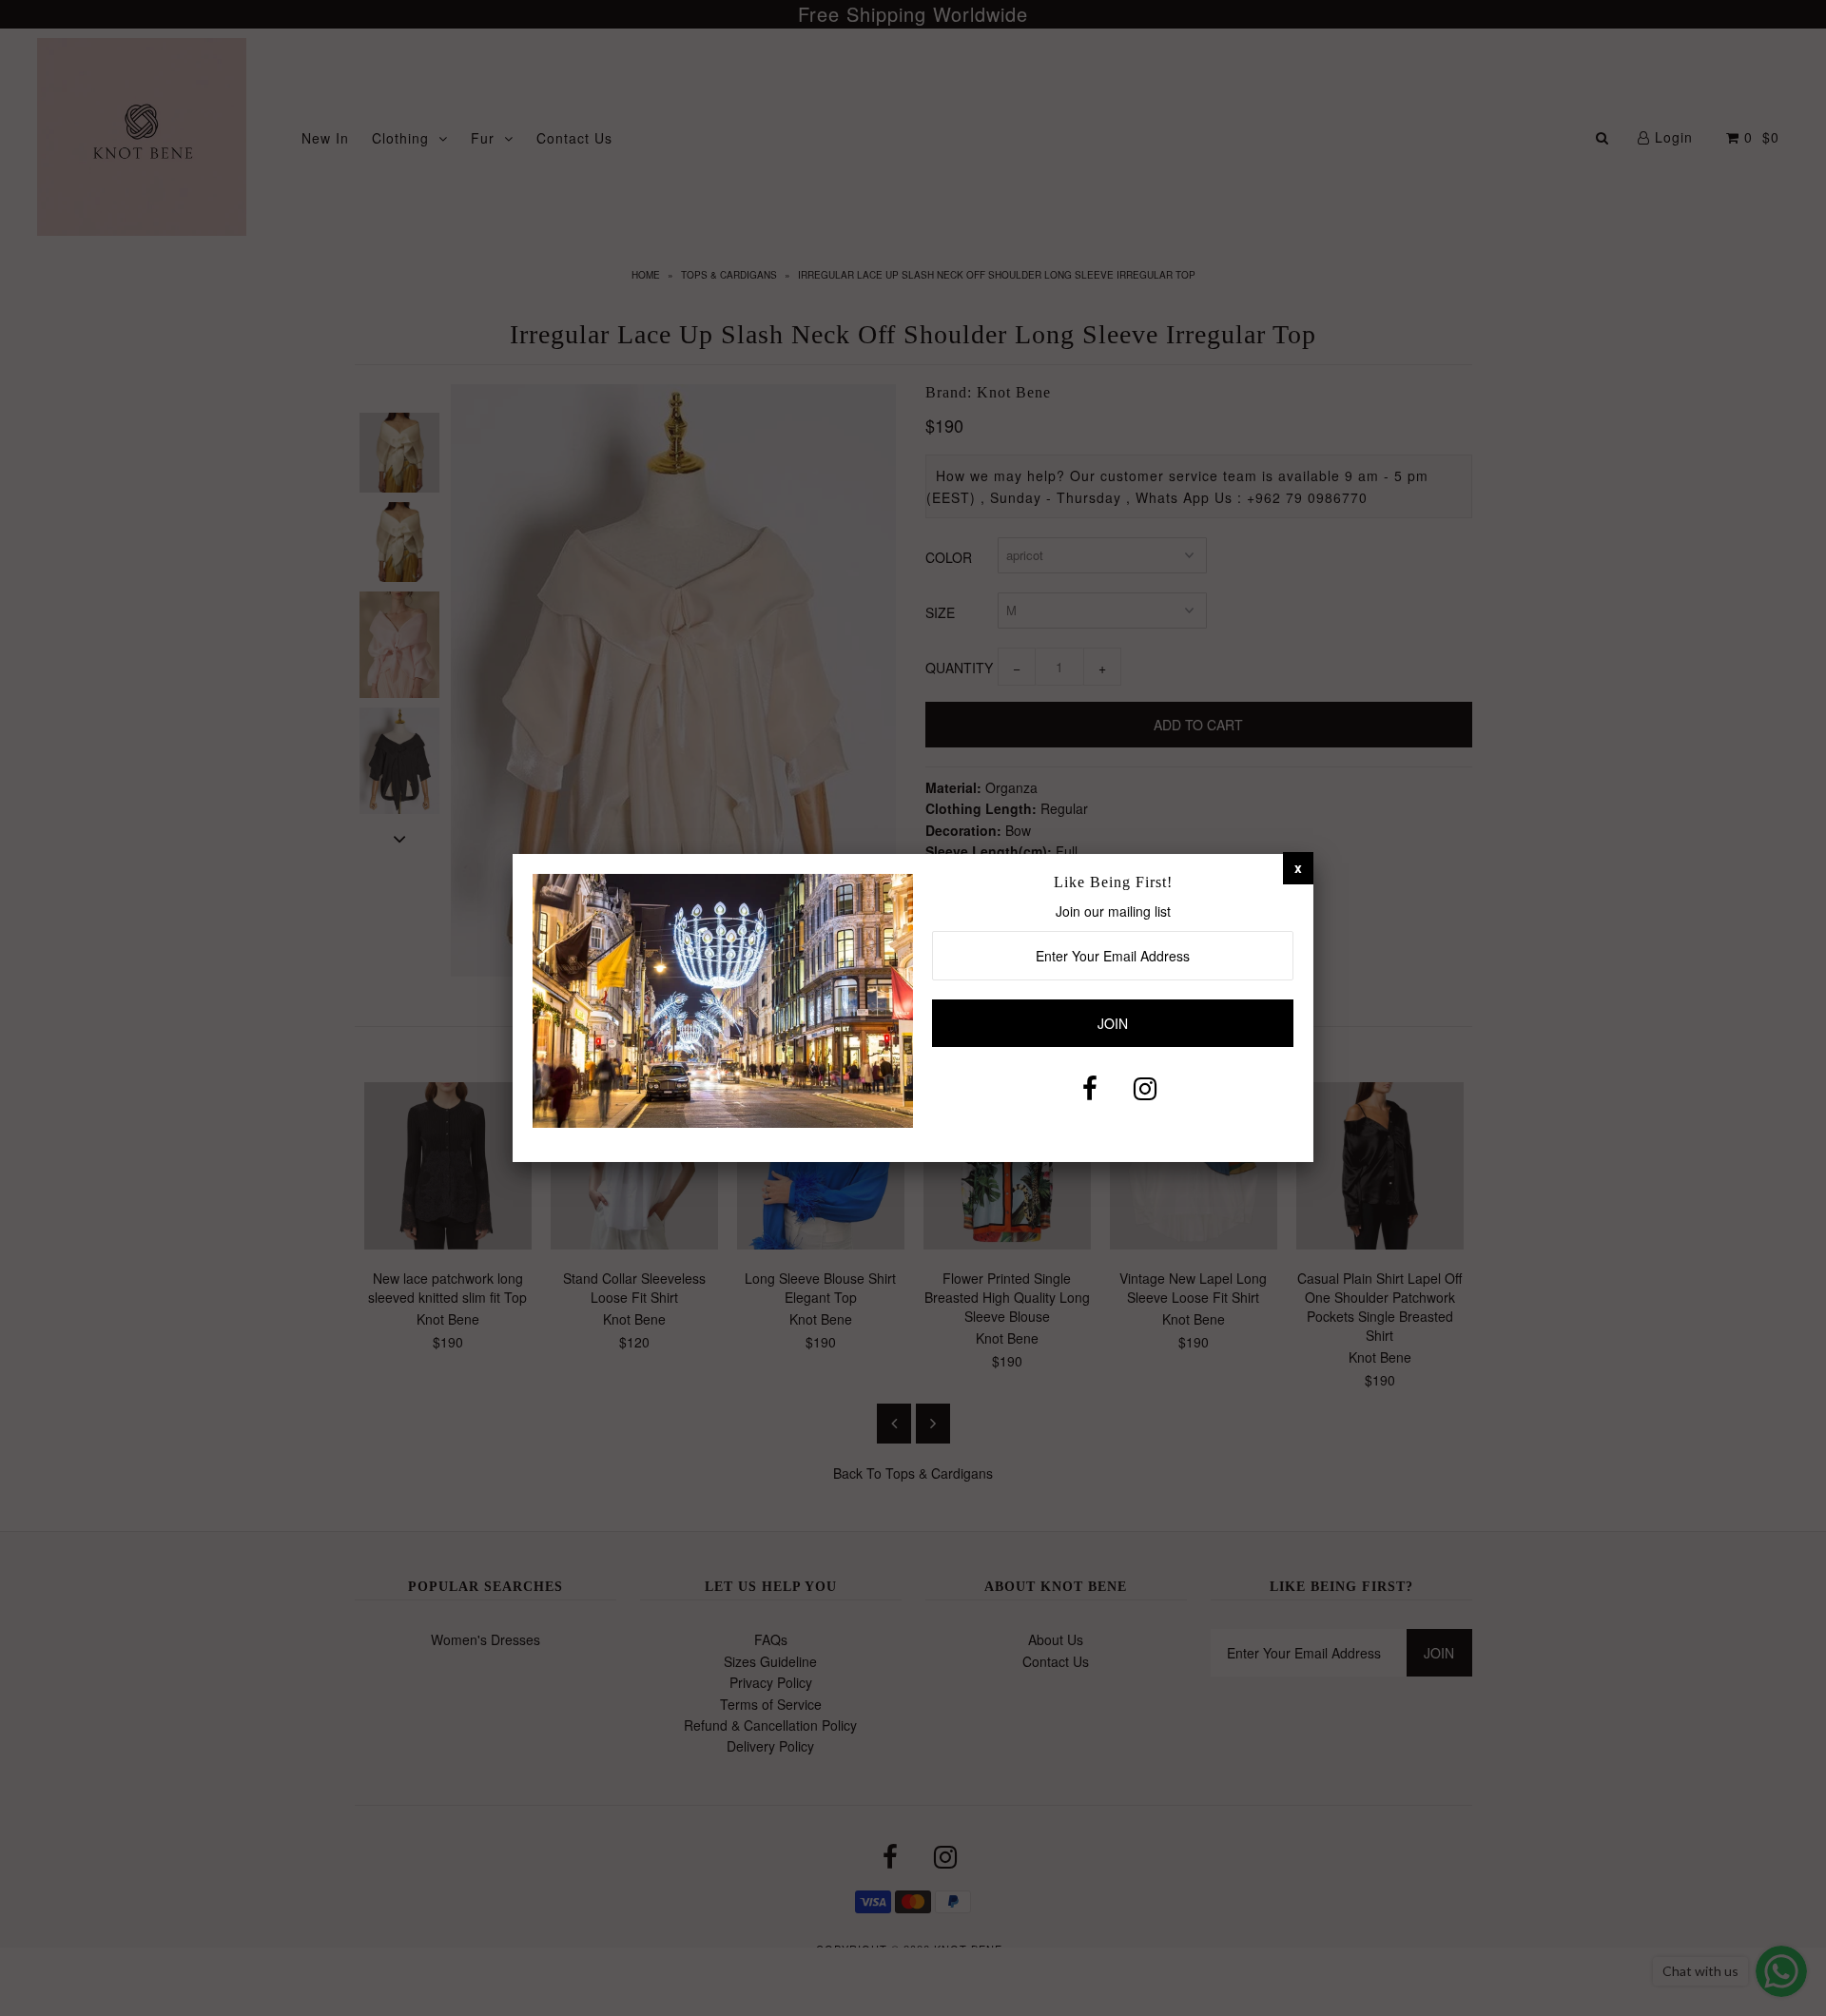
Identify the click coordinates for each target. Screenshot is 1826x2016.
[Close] (1298, 867)
